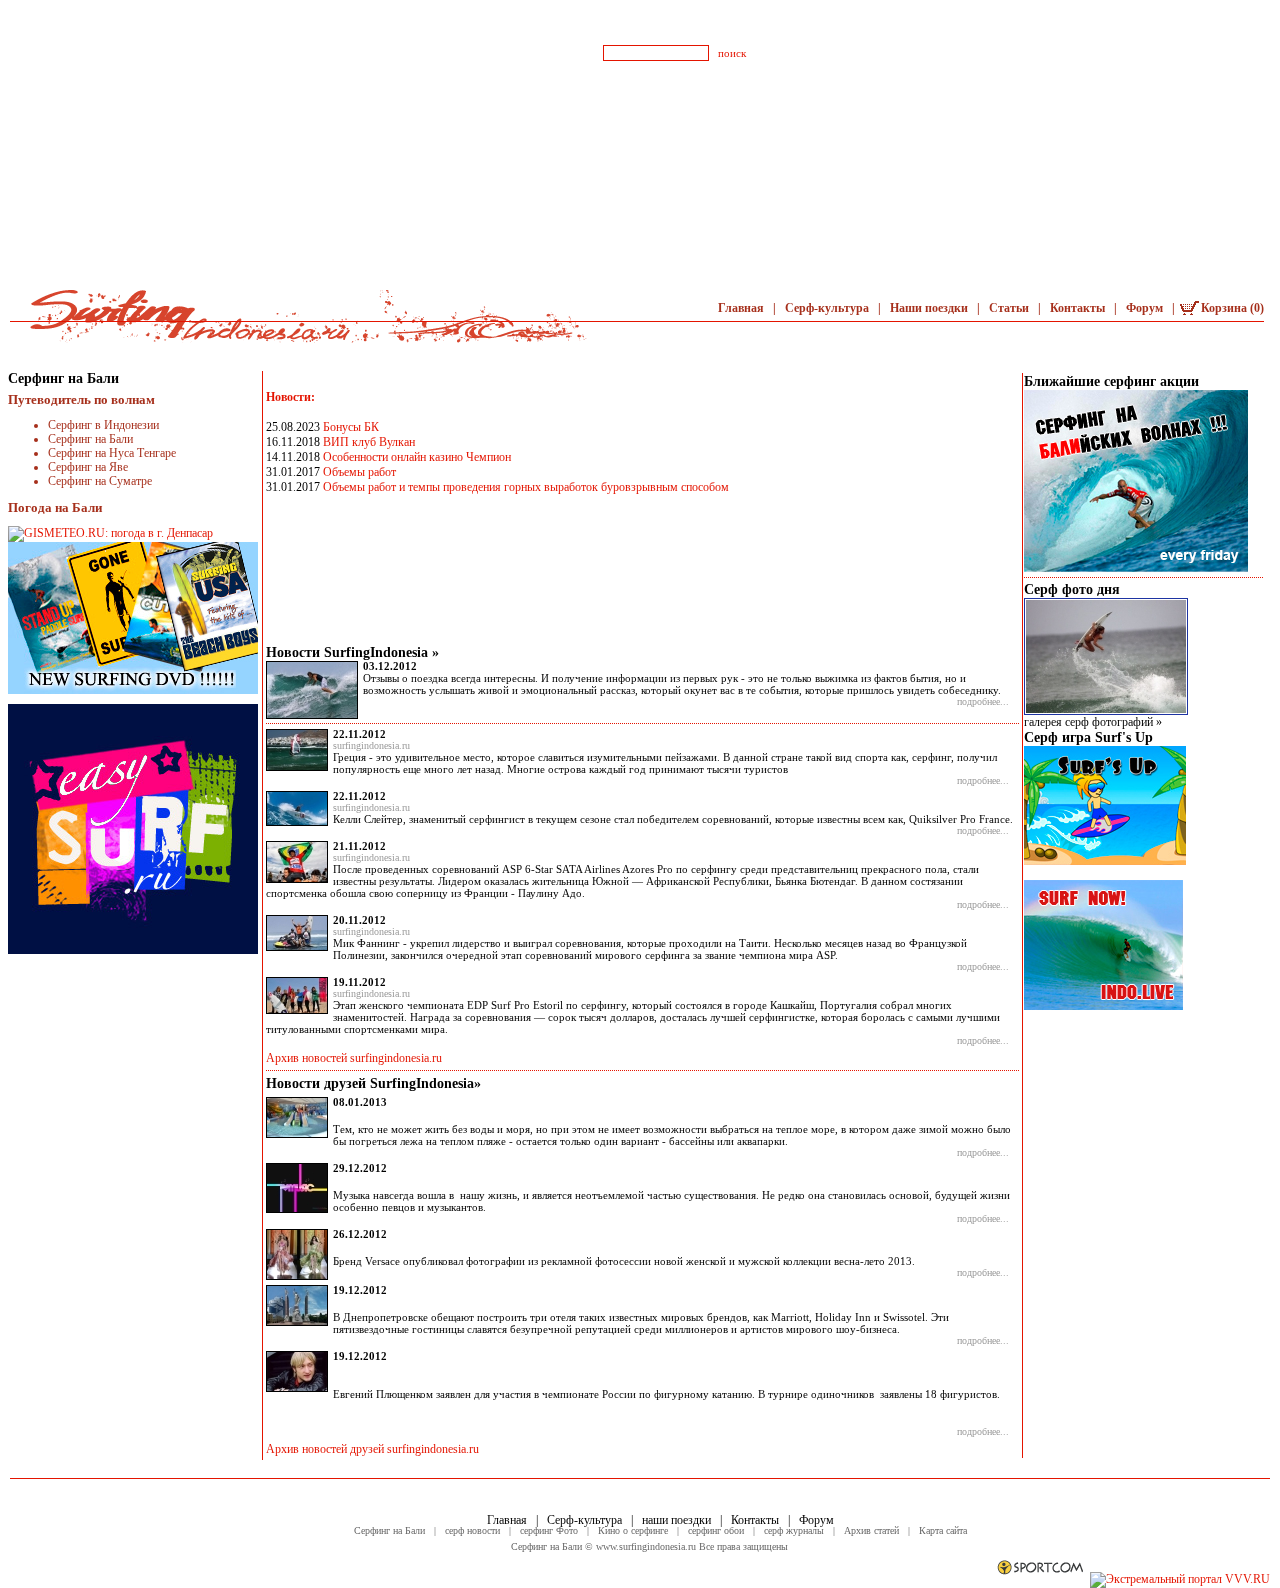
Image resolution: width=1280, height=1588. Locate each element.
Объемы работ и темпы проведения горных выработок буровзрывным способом (526, 487)
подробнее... (983, 701)
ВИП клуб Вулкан (369, 442)
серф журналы (795, 1530)
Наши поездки (930, 308)
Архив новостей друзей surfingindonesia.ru (372, 1449)
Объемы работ (359, 472)
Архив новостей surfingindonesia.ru (354, 1058)
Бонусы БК (351, 427)
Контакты (1079, 308)
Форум (1146, 308)
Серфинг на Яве (88, 467)
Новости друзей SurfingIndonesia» (373, 1083)
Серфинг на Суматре (100, 481)
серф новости (474, 1530)
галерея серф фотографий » (1093, 722)
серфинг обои (717, 1530)
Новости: (290, 397)
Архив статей (873, 1530)
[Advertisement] (640, 140)
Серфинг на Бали (90, 439)
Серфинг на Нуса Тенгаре (112, 453)
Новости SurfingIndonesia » (352, 652)
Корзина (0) (1232, 308)
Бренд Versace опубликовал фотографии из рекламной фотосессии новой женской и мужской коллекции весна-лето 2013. (624, 1261)
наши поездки (678, 1520)
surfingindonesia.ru (371, 745)
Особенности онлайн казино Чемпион (417, 457)
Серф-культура (828, 308)
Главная (742, 308)
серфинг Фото (550, 1530)
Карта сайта (943, 1530)
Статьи (1010, 308)
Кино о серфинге (634, 1530)
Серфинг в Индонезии (103, 425)
